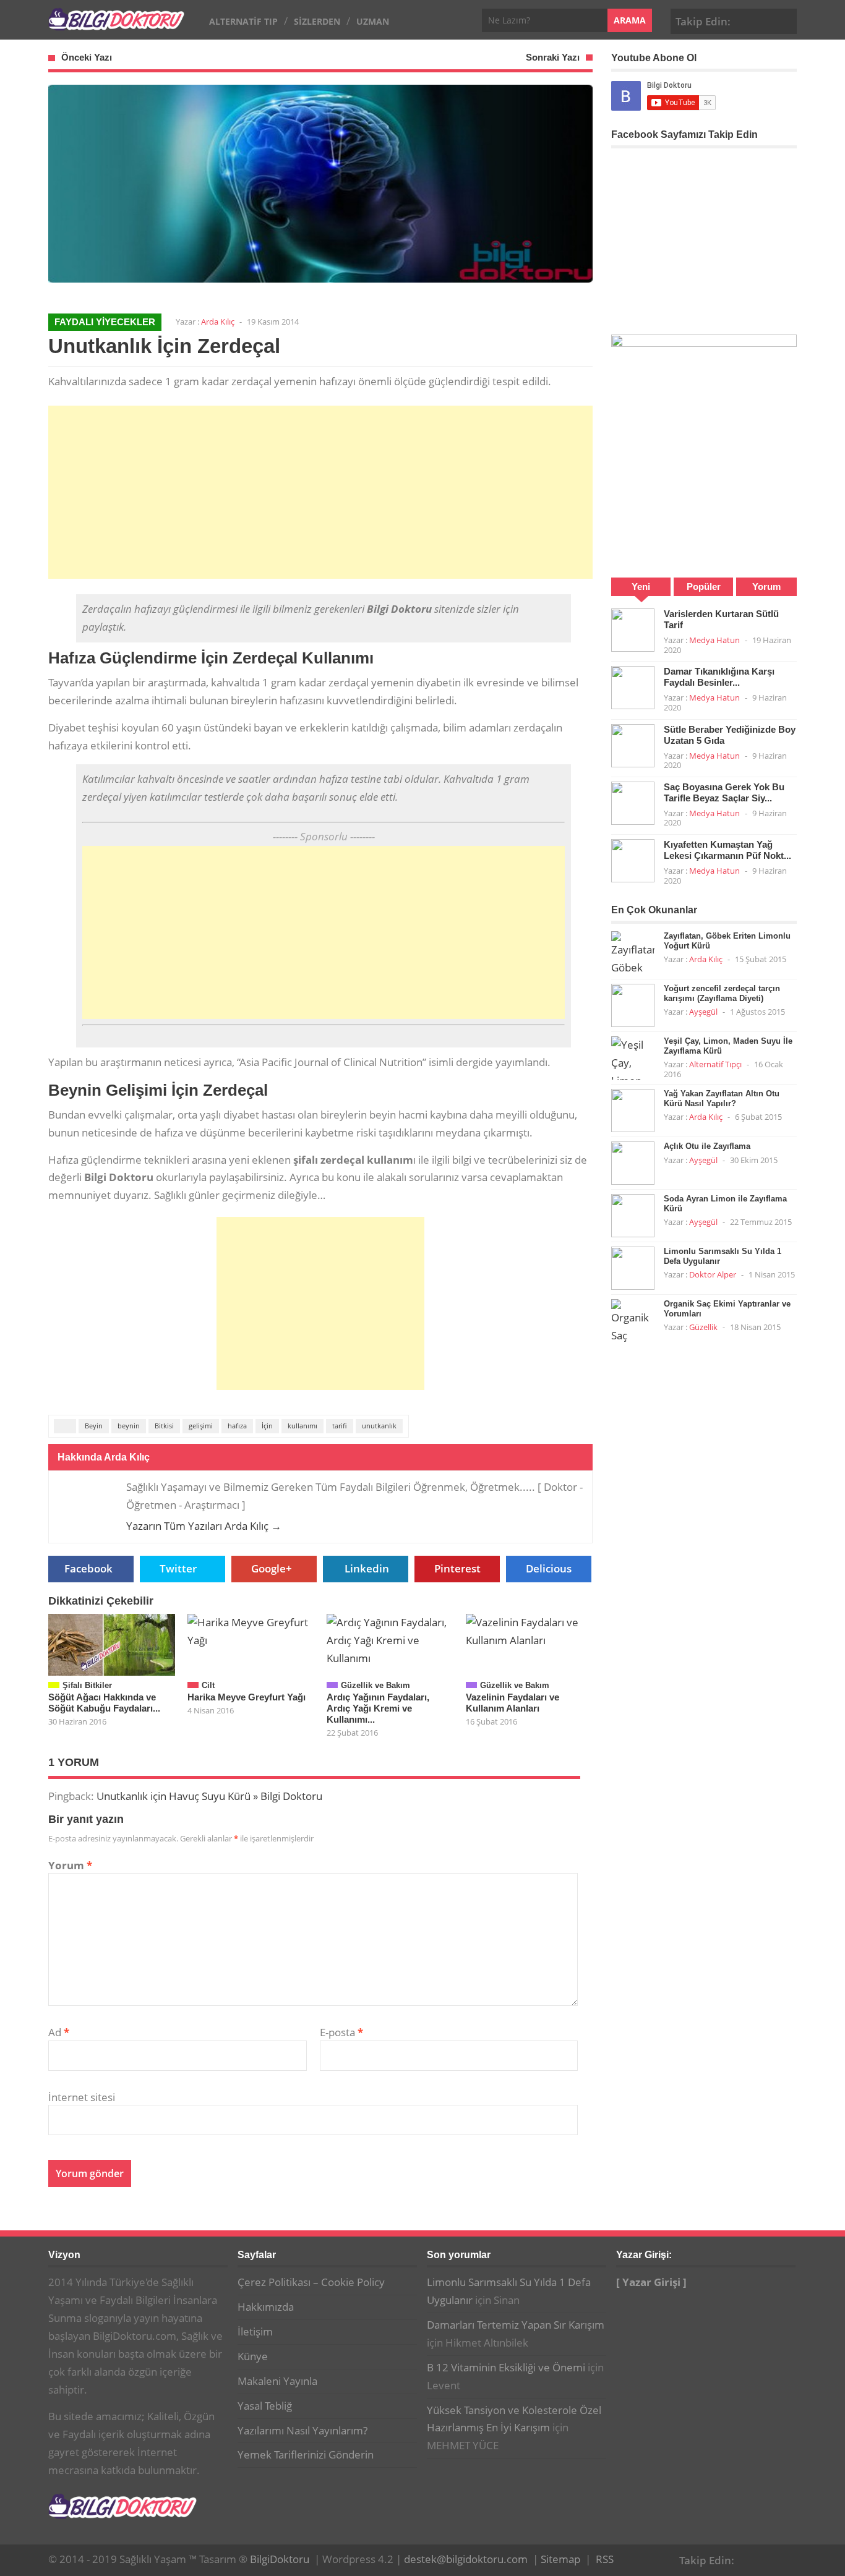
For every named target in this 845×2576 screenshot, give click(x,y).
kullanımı (302, 1426)
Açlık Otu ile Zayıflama (707, 1146)
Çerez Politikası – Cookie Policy (311, 2282)
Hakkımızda (266, 2307)
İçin (267, 1426)
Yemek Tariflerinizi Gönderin (306, 2454)
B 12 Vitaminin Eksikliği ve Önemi (506, 2367)
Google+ (766, 20)
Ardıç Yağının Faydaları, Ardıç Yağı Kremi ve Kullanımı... (378, 1708)
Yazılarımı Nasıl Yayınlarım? (302, 2430)
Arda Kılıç (218, 322)
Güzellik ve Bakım (375, 1685)
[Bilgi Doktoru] (116, 24)
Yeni (641, 586)
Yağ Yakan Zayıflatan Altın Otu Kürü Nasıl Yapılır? (722, 1098)
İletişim (255, 2331)
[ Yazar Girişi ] (651, 2282)
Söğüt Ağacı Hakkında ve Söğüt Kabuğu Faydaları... (104, 1703)
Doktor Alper (713, 1274)
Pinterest (785, 20)
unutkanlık (379, 1426)
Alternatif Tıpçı (715, 1064)
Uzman (373, 21)
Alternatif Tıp (243, 21)
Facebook (747, 20)
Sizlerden (317, 21)
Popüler (704, 586)
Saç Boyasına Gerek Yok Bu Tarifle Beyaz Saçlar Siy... (724, 792)
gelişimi (201, 1426)
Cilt (208, 1685)
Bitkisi (164, 1426)
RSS (605, 2559)
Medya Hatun (714, 640)
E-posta (341, 2032)
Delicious (549, 1568)
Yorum (70, 1865)
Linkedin (367, 1568)
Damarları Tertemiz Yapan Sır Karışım (516, 2325)
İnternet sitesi (82, 2097)
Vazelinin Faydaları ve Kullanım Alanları (513, 1703)
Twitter (178, 1568)
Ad (59, 2032)
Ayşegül (703, 1012)
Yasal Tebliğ (265, 2406)
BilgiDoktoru (280, 2559)
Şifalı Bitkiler (87, 1685)
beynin (129, 1426)
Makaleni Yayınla (277, 2381)
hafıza (237, 1426)
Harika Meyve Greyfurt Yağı (247, 1697)
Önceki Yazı (87, 57)
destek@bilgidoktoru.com (466, 2559)
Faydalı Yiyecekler (105, 322)
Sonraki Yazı (553, 57)
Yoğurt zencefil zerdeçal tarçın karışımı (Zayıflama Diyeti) (722, 993)
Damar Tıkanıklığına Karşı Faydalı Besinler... (719, 677)
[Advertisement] (320, 492)
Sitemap (560, 2559)
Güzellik (703, 1327)
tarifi (340, 1426)
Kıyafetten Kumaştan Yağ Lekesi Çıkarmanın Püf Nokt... (727, 850)
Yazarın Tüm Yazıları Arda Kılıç (204, 1526)
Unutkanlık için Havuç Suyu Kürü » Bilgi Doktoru (209, 1796)
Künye (253, 2356)
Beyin (94, 1426)
